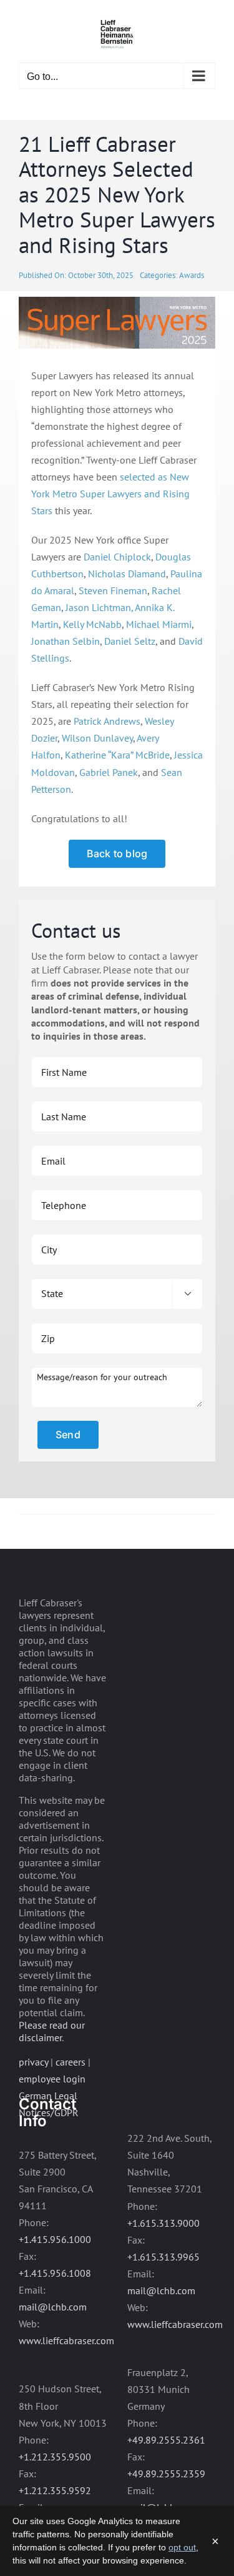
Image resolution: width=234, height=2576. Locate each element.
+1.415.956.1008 (55, 2273)
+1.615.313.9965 (163, 2257)
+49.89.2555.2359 (166, 2474)
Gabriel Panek (109, 772)
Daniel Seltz (130, 641)
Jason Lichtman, (99, 607)
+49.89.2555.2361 (166, 2440)
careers (71, 2062)
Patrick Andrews (107, 721)
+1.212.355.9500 (55, 2457)
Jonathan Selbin (66, 641)
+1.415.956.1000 (55, 2239)
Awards (192, 275)
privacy (33, 2062)
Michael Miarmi (159, 624)
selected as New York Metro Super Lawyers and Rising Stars (110, 494)
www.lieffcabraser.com (66, 2340)
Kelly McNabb (92, 624)
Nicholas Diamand (127, 574)
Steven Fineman (113, 590)
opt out (182, 2547)
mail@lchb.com (53, 2307)
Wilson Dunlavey (97, 738)
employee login (52, 2079)
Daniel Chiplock (117, 557)
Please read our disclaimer (52, 2031)
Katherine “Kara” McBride (117, 755)
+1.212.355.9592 (55, 2490)
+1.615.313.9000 (163, 2223)
